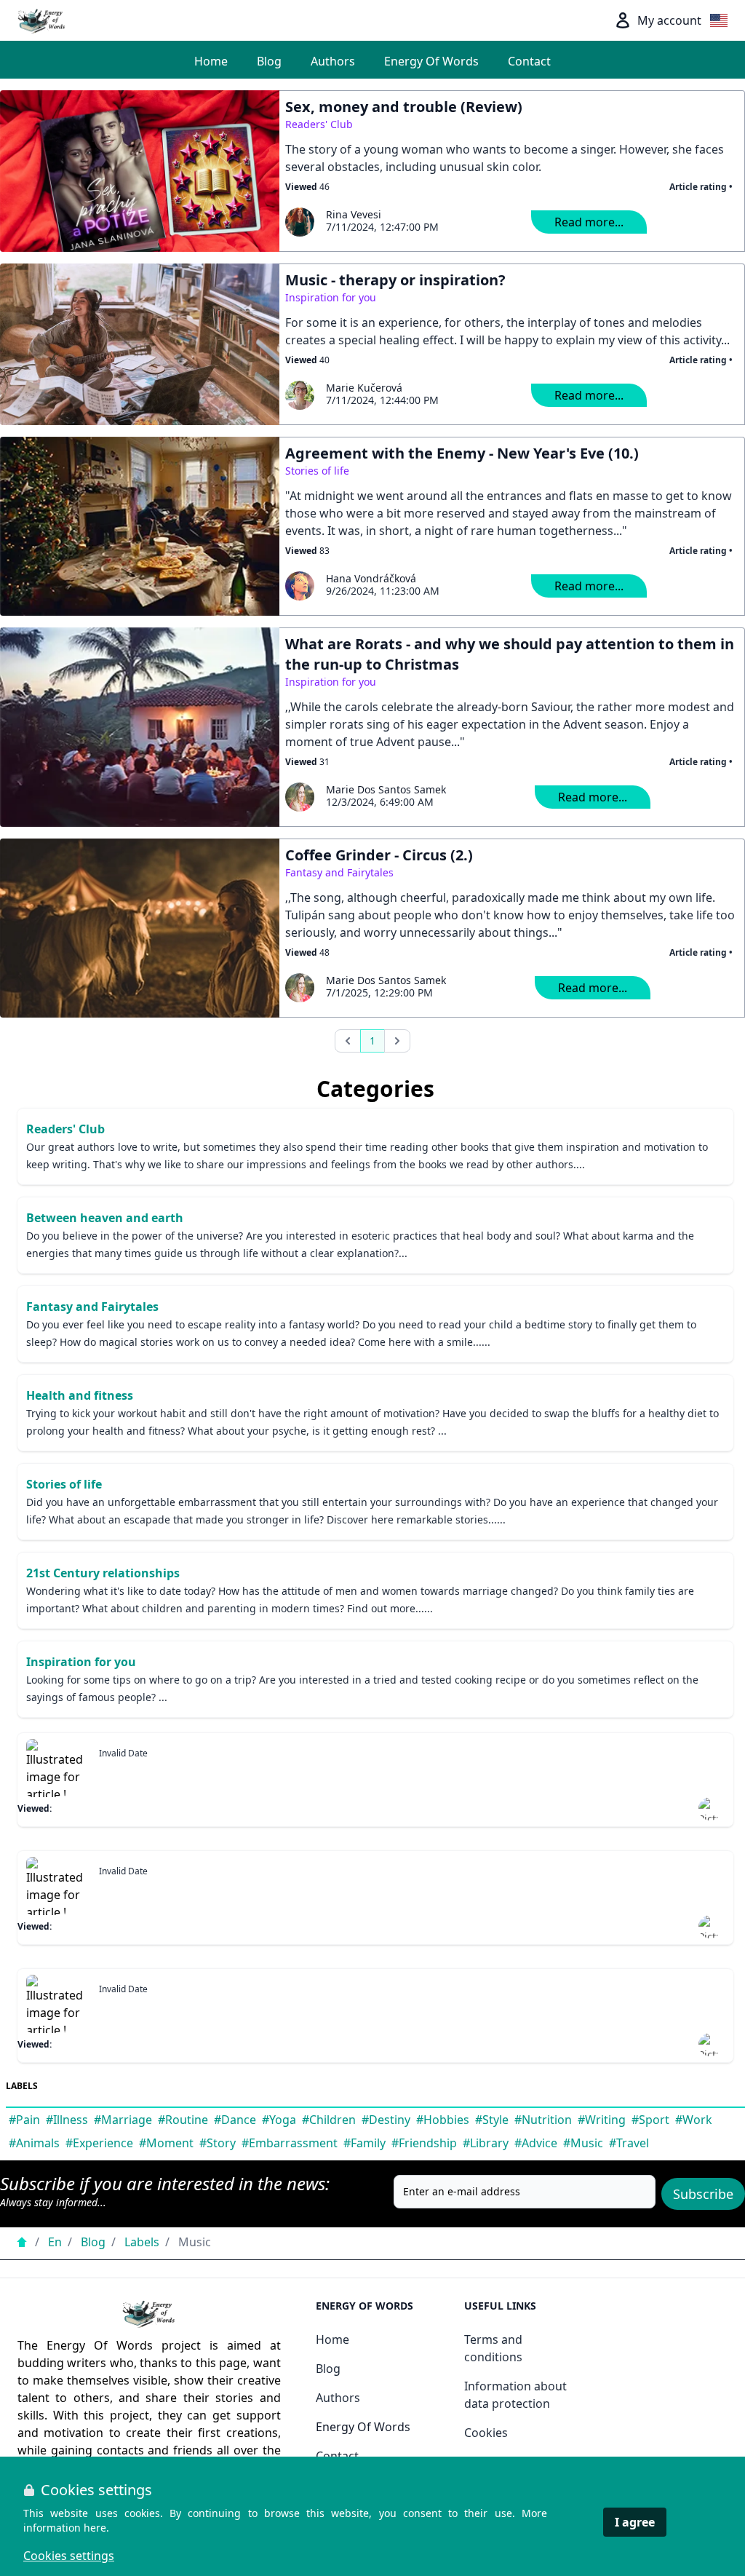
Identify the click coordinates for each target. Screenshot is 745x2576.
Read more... (589, 222)
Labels (142, 2242)
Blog (269, 61)
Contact (529, 61)
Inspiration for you (331, 297)
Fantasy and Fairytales (339, 872)
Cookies (486, 2433)
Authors (333, 61)
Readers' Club (319, 124)
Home (211, 61)
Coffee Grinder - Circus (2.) (379, 855)
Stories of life (317, 471)
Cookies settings (69, 2556)
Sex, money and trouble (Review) (404, 107)
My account (669, 20)
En (55, 2242)
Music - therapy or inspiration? (395, 280)
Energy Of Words (431, 61)
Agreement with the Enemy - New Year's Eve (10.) (462, 453)
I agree (635, 2522)
